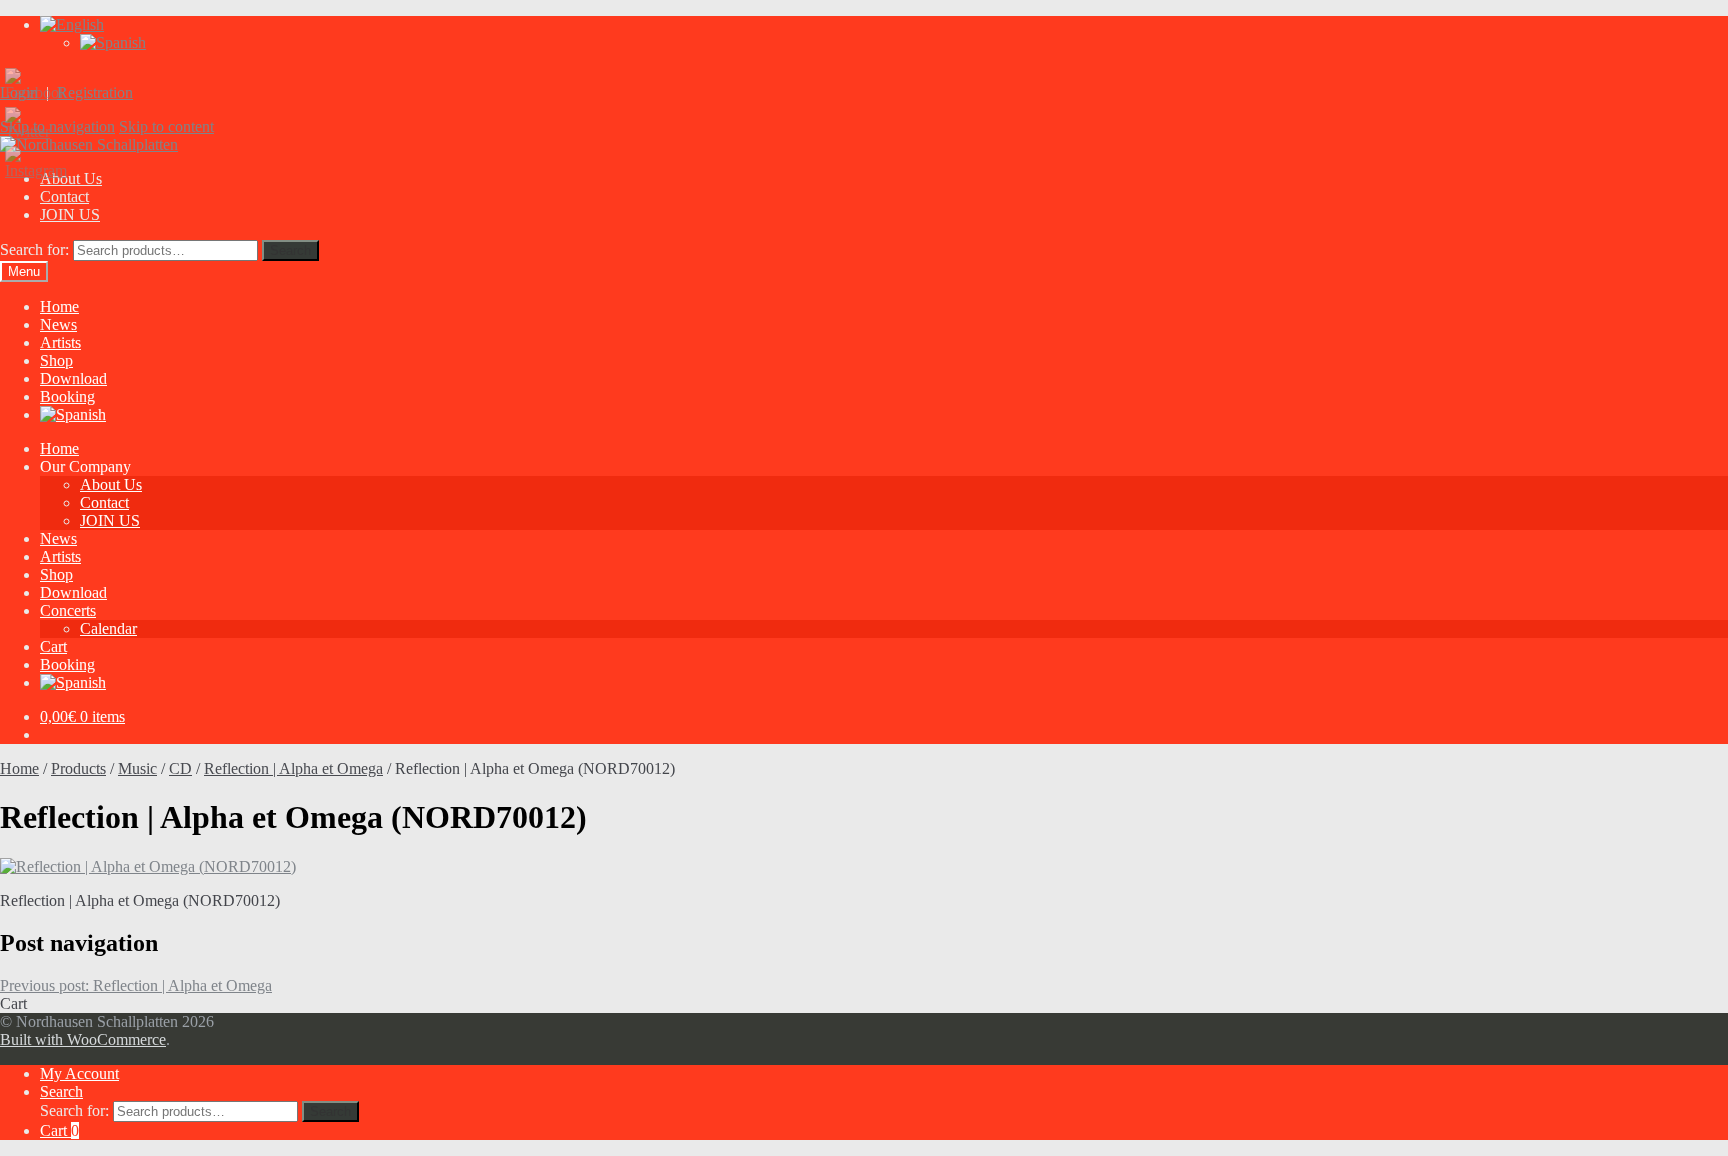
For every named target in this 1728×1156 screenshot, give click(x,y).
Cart (53, 646)
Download (73, 378)
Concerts (68, 610)
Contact (64, 196)
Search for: (34, 249)
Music (137, 768)
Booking (67, 396)
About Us (111, 484)
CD (180, 768)
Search (290, 250)
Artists (60, 342)
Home (59, 306)
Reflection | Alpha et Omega (293, 768)
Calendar (108, 628)
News (58, 324)
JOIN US (70, 214)
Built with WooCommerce (83, 1039)
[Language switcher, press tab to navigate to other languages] (72, 24)
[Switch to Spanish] (113, 42)
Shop (56, 360)
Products (78, 768)
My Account (79, 1073)
